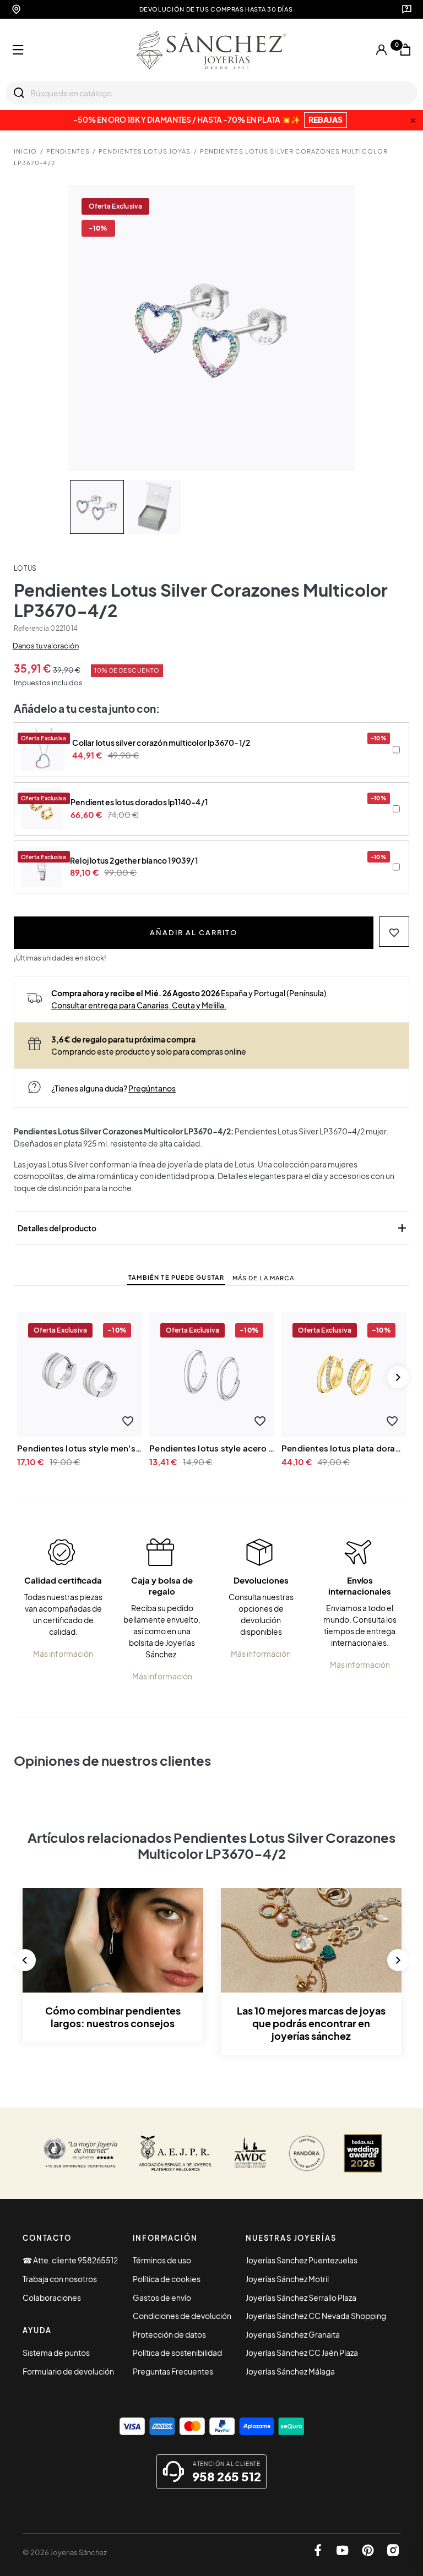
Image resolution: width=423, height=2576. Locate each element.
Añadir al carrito (194, 932)
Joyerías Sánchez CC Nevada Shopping (316, 2316)
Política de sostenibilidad (177, 2353)
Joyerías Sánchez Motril (287, 2279)
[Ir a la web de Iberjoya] (176, 2153)
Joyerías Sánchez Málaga (290, 2371)
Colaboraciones (52, 2297)
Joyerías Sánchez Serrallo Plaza (301, 2297)
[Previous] (25, 1960)
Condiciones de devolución (182, 2316)
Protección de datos (169, 2334)
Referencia (31, 628)
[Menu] (18, 50)
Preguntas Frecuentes (173, 2371)
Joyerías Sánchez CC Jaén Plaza (302, 2353)
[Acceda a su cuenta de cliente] (382, 50)
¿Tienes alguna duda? (113, 1088)
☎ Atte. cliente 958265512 (70, 2260)
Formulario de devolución (68, 2371)
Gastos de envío (162, 2297)
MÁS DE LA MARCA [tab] (264, 1278)
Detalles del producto (213, 1228)
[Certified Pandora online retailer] (307, 2153)
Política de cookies (167, 2279)
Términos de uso (162, 2260)
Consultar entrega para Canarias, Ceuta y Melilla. (139, 1005)
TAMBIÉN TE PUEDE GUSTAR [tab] (176, 1277)
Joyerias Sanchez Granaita (293, 2334)
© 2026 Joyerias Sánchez (65, 2552)
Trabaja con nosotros (60, 2279)
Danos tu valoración (46, 646)
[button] (394, 932)
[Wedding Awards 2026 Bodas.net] (363, 2153)
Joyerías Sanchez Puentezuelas (302, 2260)
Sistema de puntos (56, 2353)
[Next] (398, 1377)
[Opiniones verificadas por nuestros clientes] (80, 2153)
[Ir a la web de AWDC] (250, 2153)
